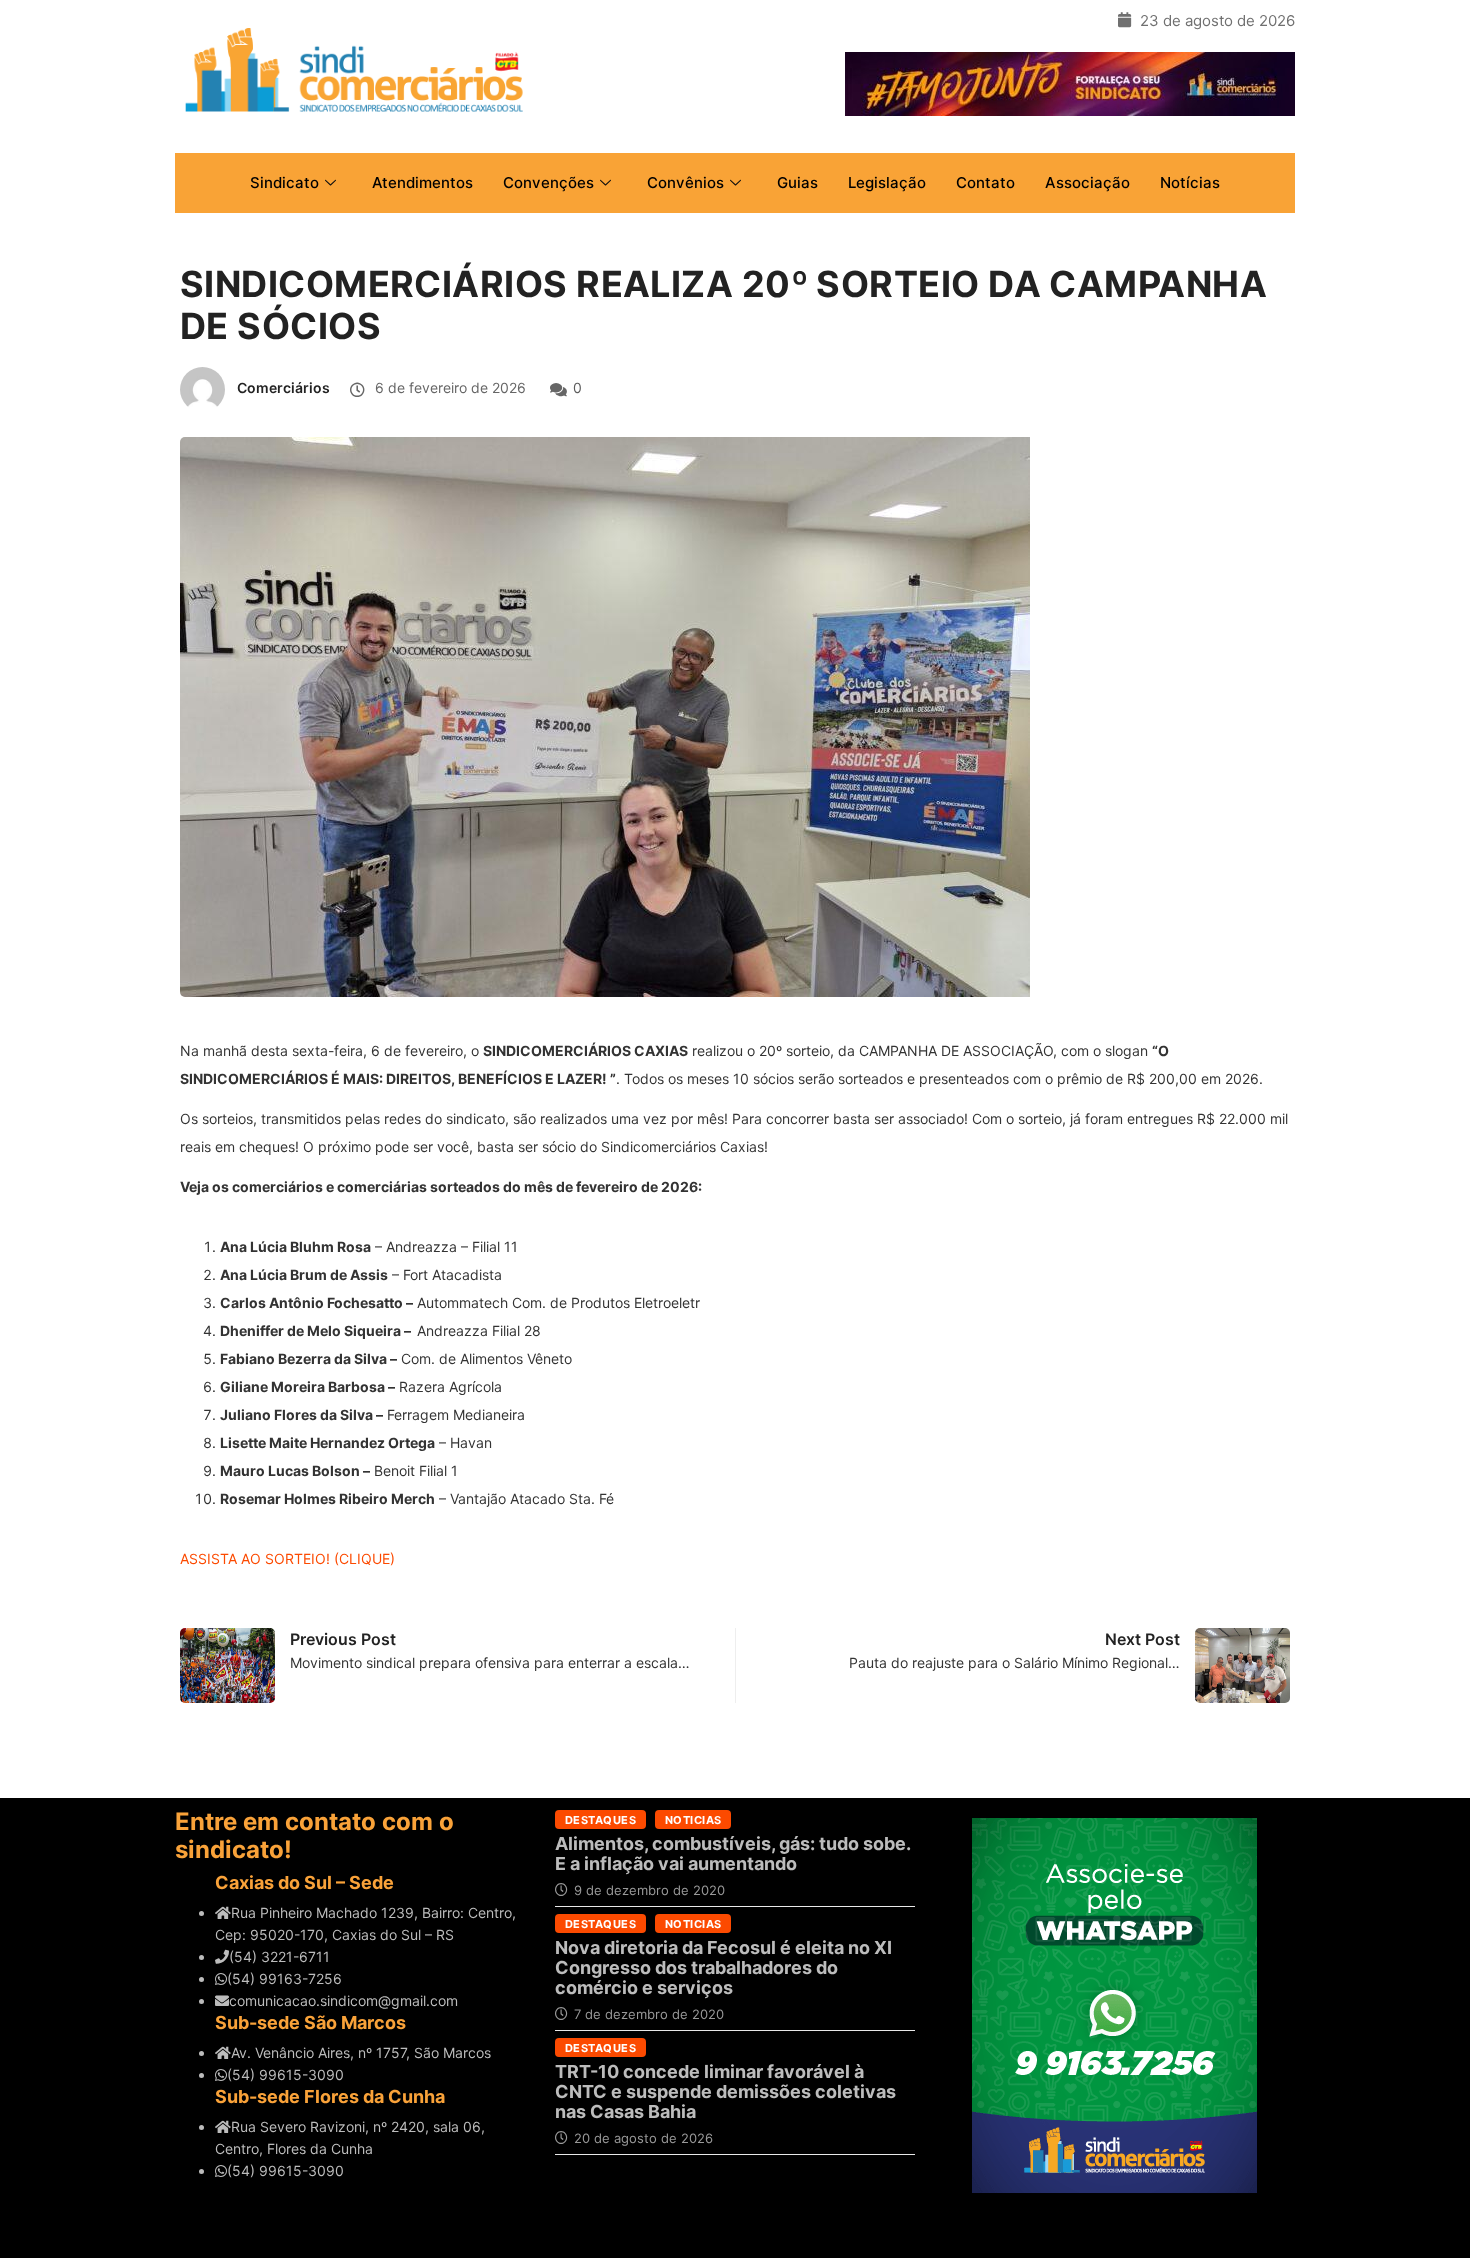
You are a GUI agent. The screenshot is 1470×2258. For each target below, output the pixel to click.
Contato (985, 182)
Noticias (693, 1820)
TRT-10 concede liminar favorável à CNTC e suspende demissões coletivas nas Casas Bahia (725, 2091)
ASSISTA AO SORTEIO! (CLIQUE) (287, 1558)
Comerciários (283, 387)
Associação (1087, 182)
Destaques (600, 1820)
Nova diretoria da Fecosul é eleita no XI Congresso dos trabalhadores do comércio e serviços (723, 1967)
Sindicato (284, 182)
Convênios (685, 182)
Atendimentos (422, 182)
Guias (797, 182)
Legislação (887, 182)
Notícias (1190, 182)
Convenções (548, 182)
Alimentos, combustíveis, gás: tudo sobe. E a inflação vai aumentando (732, 1853)
